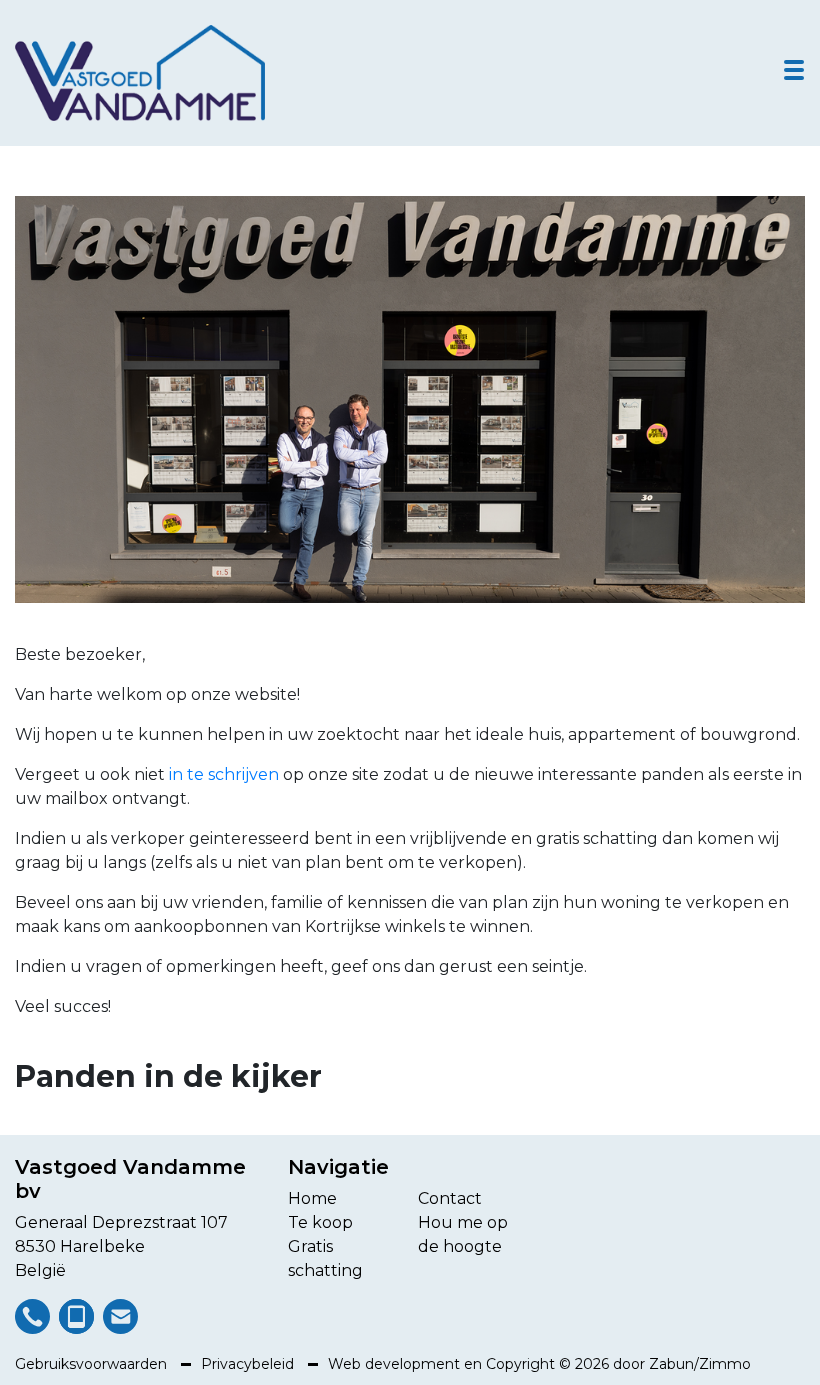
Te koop (320, 1222)
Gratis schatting (325, 1258)
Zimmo (725, 1364)
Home (312, 1198)
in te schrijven (224, 774)
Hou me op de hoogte (463, 1234)
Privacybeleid (249, 1364)
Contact (450, 1198)
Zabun (671, 1364)
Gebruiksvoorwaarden (93, 1364)
